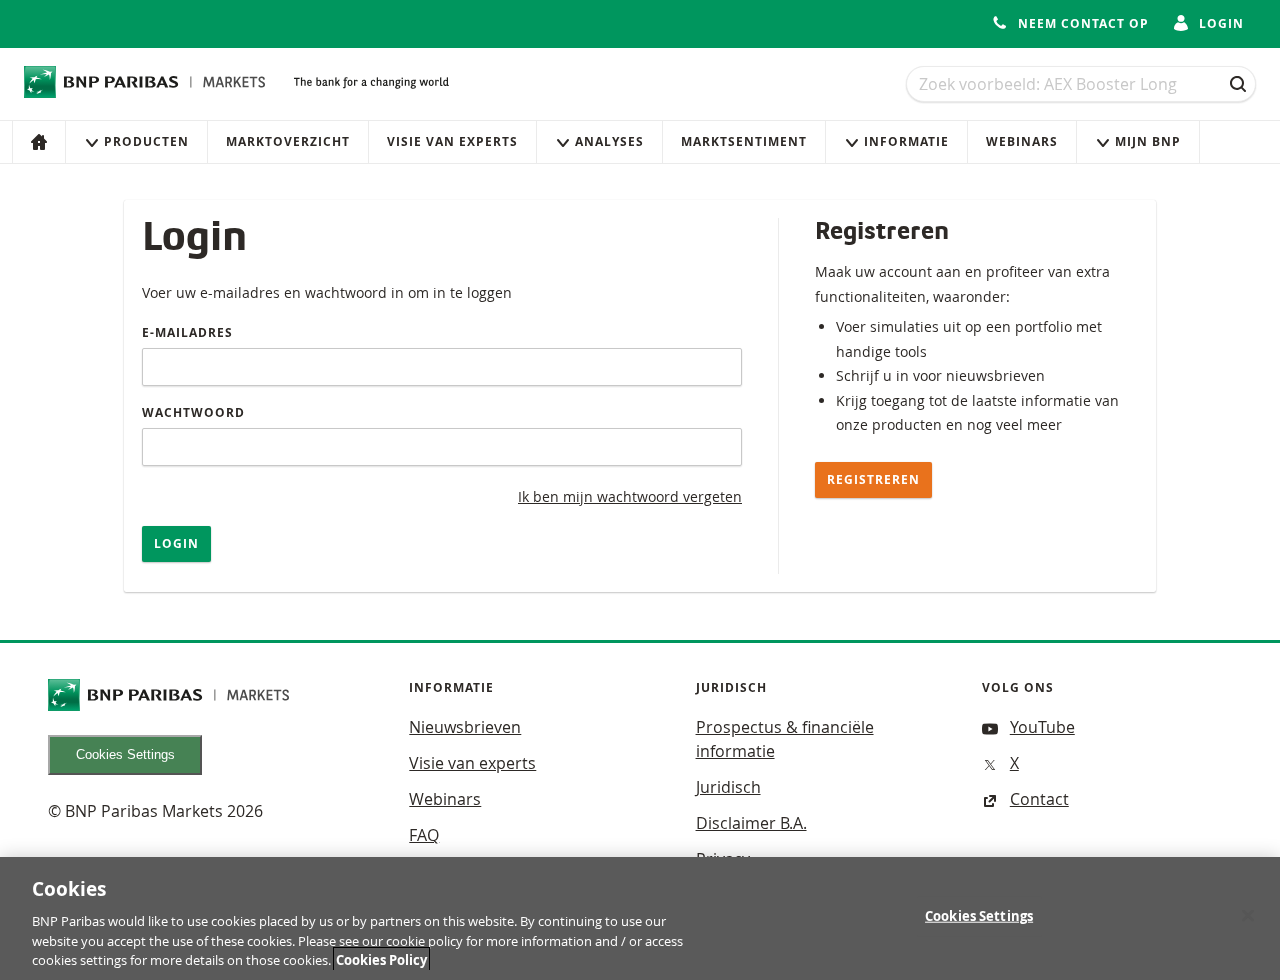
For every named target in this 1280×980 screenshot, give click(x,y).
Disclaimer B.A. (751, 823)
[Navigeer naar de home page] (145, 82)
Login (176, 543)
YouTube (1042, 727)
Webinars (1022, 141)
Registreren (873, 479)
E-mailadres (187, 332)
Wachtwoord (193, 412)
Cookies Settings (125, 754)
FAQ (424, 835)
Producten (146, 141)
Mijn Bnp (1148, 141)
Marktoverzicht (288, 141)
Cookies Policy (381, 959)
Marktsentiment (744, 141)
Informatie (906, 141)
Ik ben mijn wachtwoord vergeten (630, 496)
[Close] (1248, 916)
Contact (1039, 799)
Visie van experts (452, 141)
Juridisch (728, 787)
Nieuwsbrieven (465, 727)
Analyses (609, 141)
